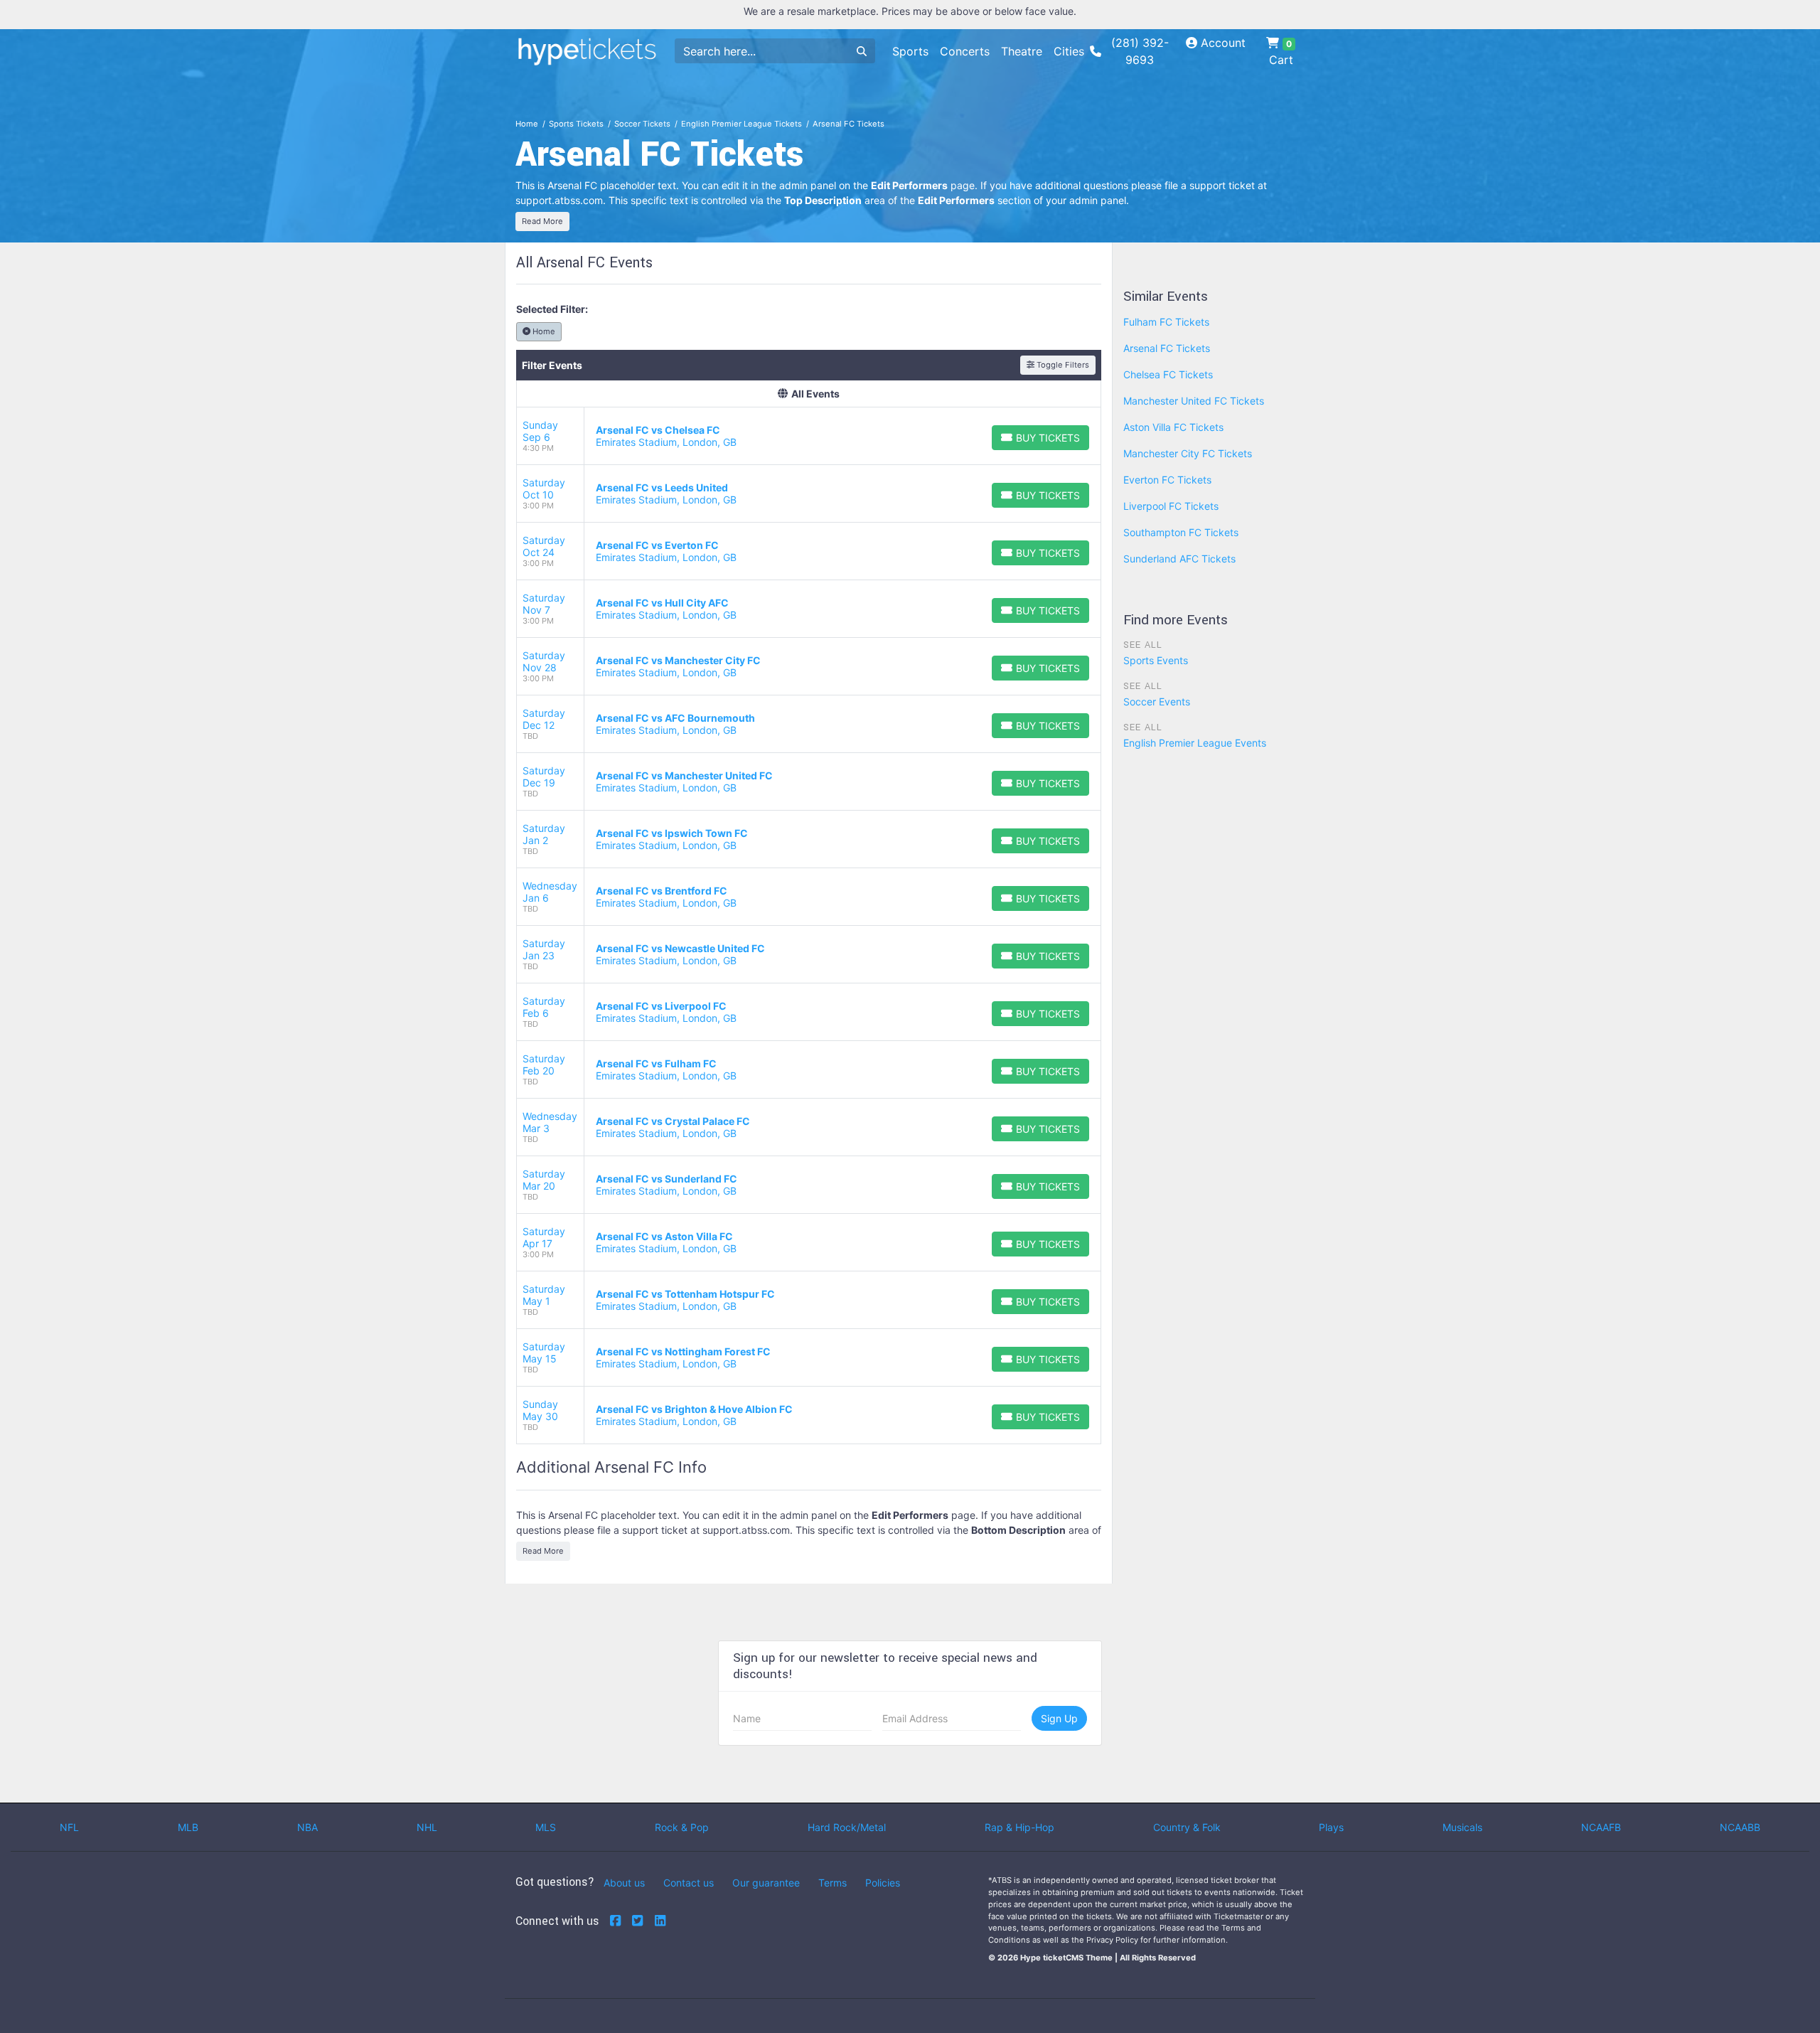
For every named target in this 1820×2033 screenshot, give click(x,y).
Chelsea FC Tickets (1168, 374)
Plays (1331, 1827)
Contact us (689, 1883)
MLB (188, 1827)
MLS (546, 1827)
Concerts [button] (965, 51)
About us (624, 1883)
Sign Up (1059, 1718)
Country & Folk (1187, 1827)
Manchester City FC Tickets (1188, 453)
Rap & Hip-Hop (1019, 1827)
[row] (809, 436)
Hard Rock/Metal (847, 1827)
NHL (427, 1827)
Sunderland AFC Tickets (1179, 559)
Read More (542, 221)
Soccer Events (1157, 701)
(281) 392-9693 (1140, 51)
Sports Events (1156, 660)
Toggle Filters (1062, 365)
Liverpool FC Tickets (1171, 506)
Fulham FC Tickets (1166, 322)
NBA (307, 1827)
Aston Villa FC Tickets (1173, 427)
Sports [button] (910, 51)
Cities (1069, 51)
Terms (833, 1883)
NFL (69, 1827)
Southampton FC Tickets (1181, 532)
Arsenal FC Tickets (1167, 348)
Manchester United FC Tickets (1194, 401)
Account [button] (1221, 43)
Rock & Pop (682, 1827)
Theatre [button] (1022, 51)
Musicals (1462, 1827)
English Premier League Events (1195, 743)
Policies (883, 1883)
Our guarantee (766, 1883)
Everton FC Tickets (1167, 480)
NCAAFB (1601, 1827)
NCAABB (1740, 1827)
